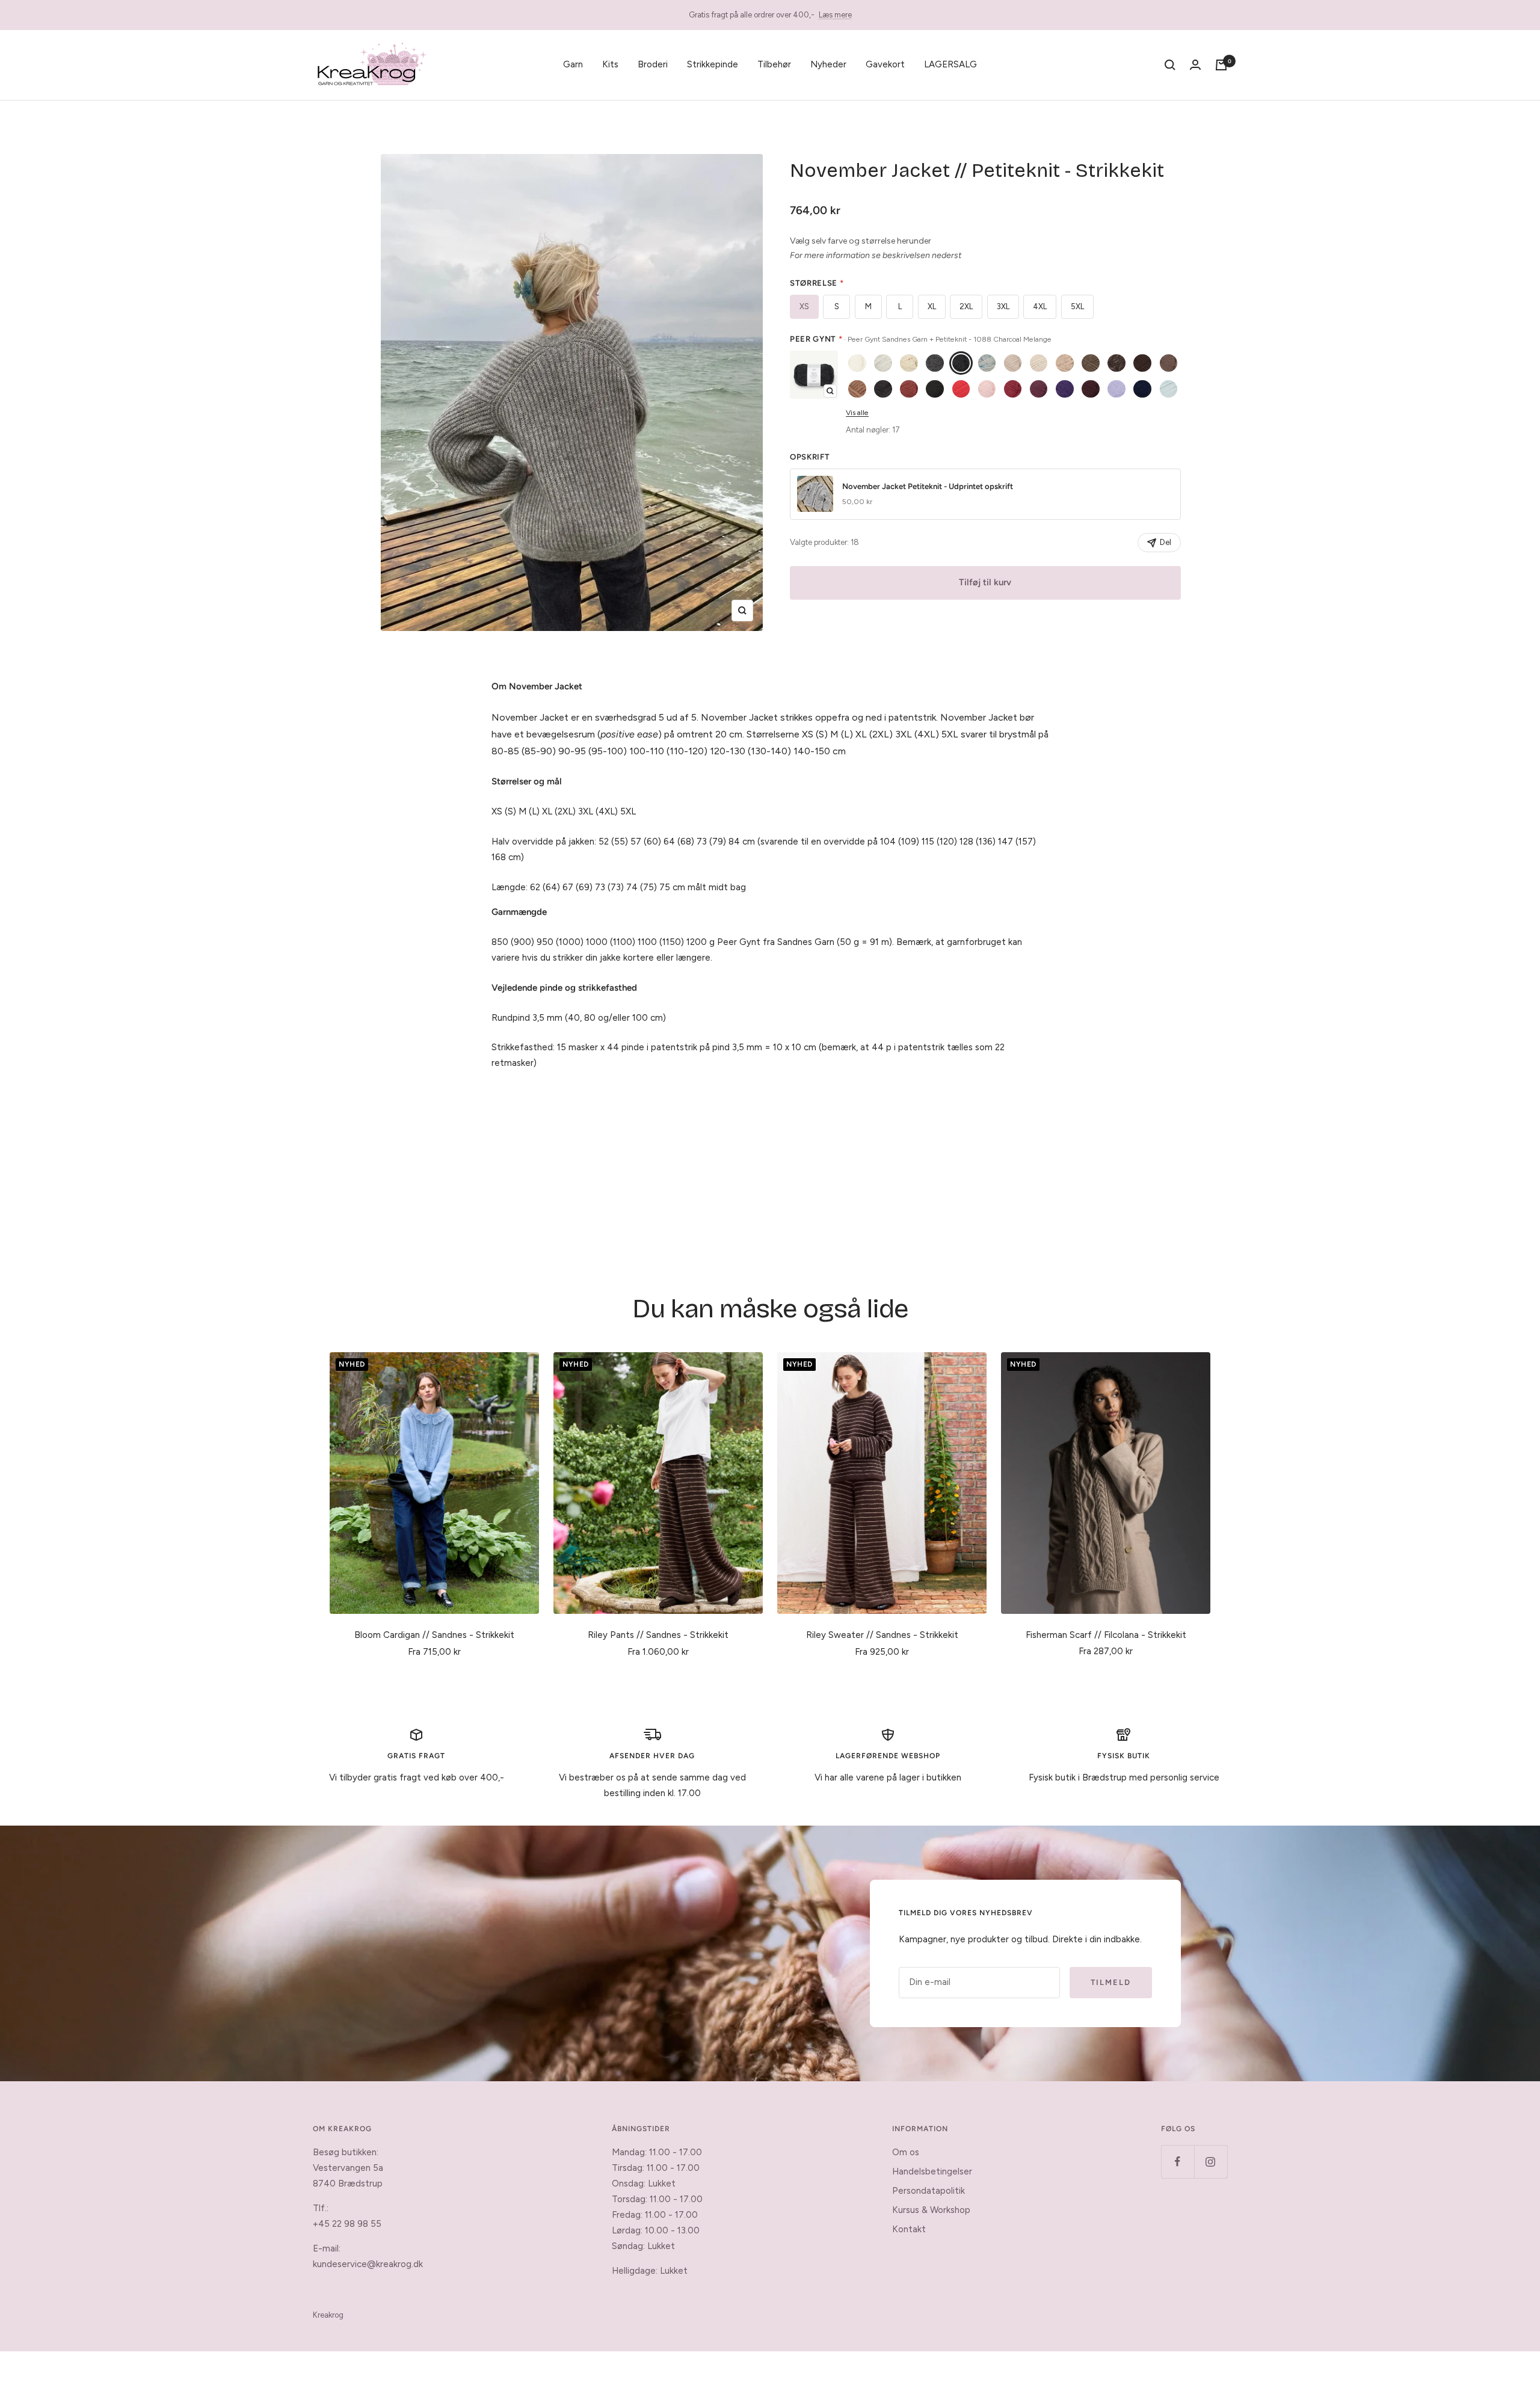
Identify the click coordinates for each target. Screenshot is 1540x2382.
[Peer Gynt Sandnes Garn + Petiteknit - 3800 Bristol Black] (883, 389)
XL (932, 306)
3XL (1003, 306)
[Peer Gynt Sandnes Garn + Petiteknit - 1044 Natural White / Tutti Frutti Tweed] (909, 363)
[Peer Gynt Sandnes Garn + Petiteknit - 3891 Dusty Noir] (935, 389)
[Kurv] (1221, 65)
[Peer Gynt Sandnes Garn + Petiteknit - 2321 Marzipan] (1013, 363)
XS (804, 306)
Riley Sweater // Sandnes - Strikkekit (882, 1635)
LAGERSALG (950, 64)
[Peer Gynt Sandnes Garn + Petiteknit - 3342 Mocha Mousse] (857, 389)
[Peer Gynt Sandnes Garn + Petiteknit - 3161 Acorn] (1169, 363)
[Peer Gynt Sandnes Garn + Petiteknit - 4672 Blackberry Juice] (1065, 389)
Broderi (653, 64)
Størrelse (817, 283)
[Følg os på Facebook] (1178, 2162)
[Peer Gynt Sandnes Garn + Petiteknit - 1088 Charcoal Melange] (961, 363)
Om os (906, 2152)
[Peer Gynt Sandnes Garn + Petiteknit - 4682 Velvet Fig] (1091, 389)
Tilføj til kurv (985, 582)
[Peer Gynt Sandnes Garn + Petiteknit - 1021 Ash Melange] (883, 363)
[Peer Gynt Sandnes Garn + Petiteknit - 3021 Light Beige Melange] (1065, 363)
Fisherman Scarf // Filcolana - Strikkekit (1106, 1635)
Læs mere (835, 15)
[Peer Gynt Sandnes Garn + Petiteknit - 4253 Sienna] (1013, 389)
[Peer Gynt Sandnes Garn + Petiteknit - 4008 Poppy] (961, 389)
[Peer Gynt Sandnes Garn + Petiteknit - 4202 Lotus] (987, 389)
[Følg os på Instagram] (1211, 2162)
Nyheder (828, 64)
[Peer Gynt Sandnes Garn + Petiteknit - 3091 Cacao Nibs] (1142, 363)
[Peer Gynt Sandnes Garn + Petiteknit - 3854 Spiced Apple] (909, 389)
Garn (573, 64)
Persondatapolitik (929, 2191)
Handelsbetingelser (932, 2171)
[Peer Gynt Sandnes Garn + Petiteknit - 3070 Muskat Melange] (1091, 363)
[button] (814, 375)
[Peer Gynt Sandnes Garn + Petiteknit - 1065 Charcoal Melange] (935, 363)
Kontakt (909, 2229)
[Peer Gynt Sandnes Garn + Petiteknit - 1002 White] (857, 363)
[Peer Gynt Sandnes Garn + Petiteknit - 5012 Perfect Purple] (1116, 389)
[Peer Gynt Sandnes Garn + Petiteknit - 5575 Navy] (1142, 389)
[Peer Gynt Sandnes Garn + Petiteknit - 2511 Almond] (1039, 363)
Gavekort (885, 64)
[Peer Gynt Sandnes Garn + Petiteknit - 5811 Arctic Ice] (1169, 389)
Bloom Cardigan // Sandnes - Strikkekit (434, 1635)
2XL (966, 306)
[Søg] (1170, 65)
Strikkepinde (713, 64)
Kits (610, 64)
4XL (1040, 306)
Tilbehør (774, 64)
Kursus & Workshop (931, 2210)
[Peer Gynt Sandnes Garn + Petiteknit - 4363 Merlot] (1039, 389)
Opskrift (810, 457)
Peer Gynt (921, 339)
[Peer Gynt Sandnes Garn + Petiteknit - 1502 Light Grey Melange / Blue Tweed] (987, 363)
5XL (1077, 306)
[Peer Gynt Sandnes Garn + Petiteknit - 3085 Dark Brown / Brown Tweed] (1116, 363)
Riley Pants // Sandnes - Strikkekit (658, 1635)
